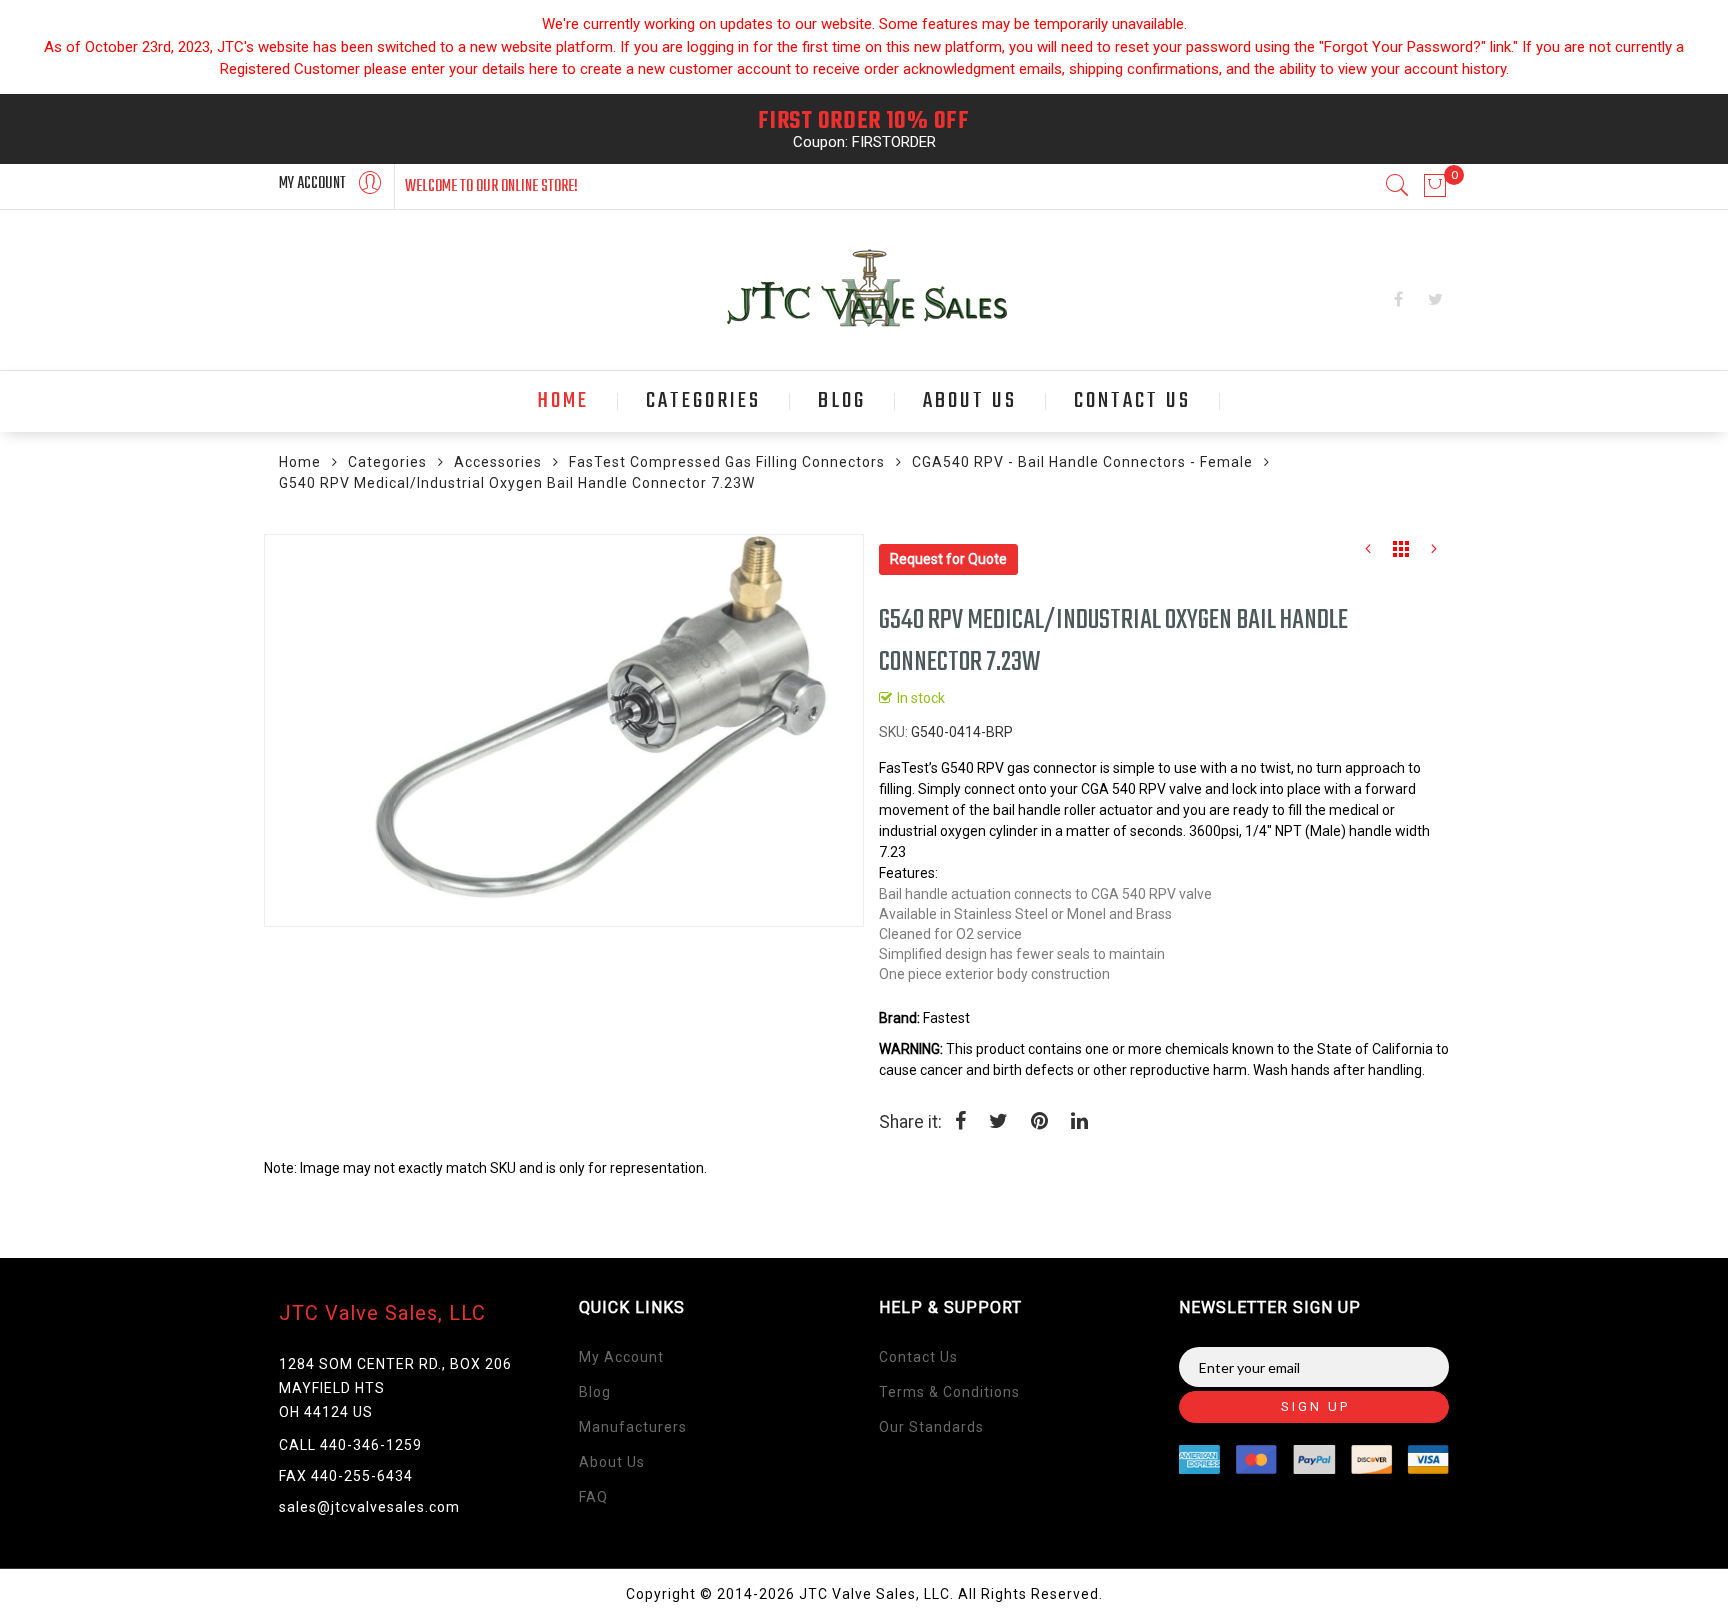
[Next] (1434, 554)
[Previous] (1368, 554)
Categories (387, 462)
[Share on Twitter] (998, 1123)
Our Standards (931, 1427)
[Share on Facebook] (960, 1123)
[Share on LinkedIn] (1079, 1123)
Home (300, 462)
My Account (621, 1357)
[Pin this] (1039, 1123)
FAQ (593, 1497)
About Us (612, 1462)
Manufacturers (633, 1427)
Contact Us (918, 1357)
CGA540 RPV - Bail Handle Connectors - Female (1082, 462)
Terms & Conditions (949, 1392)
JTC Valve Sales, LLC (382, 1313)
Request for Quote (948, 559)
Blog (595, 1392)
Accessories (498, 462)
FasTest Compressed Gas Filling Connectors (727, 462)
